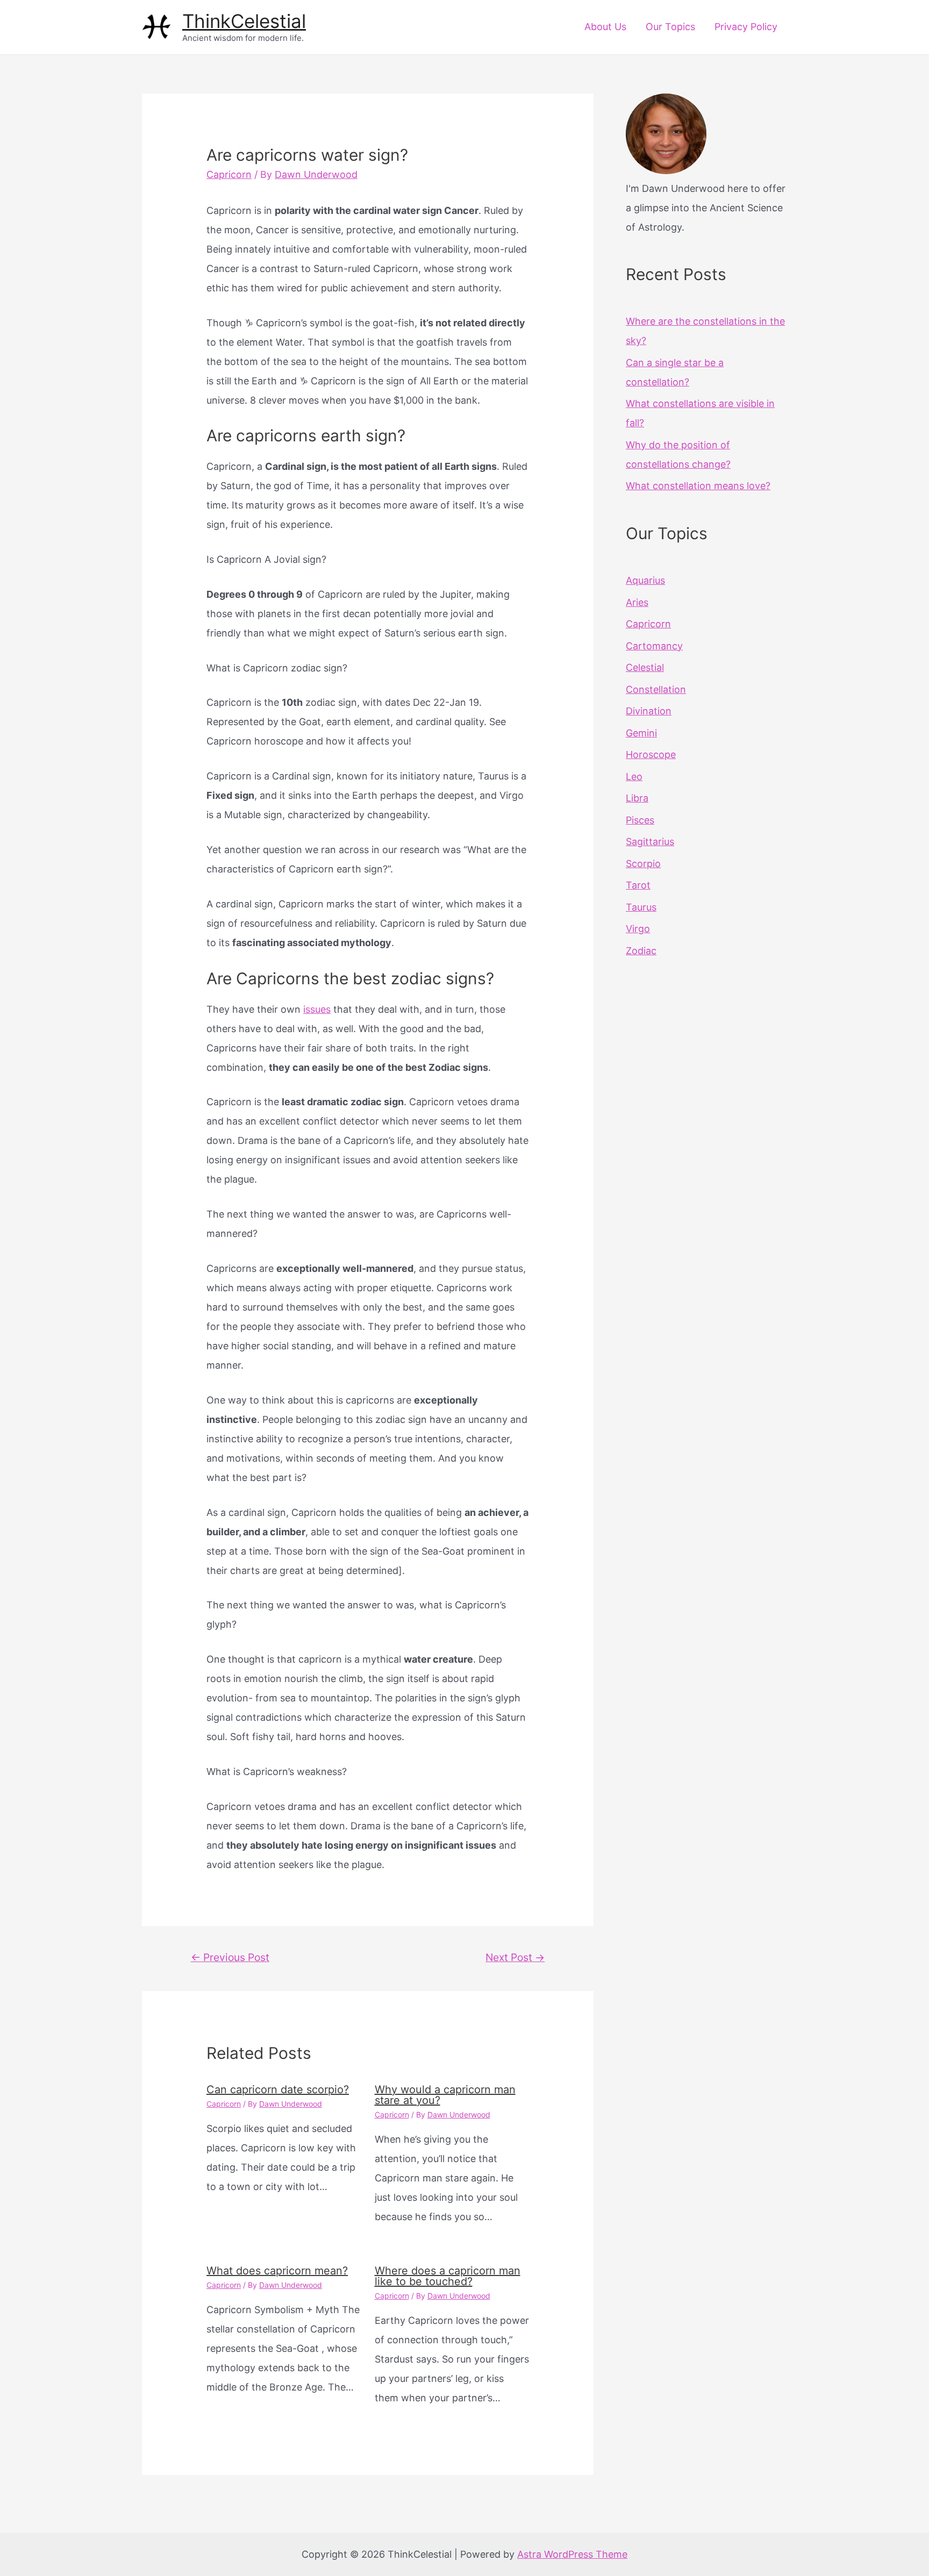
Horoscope (651, 754)
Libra (637, 798)
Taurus (641, 907)
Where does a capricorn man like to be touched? (448, 2276)
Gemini (641, 733)
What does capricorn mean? (277, 2271)
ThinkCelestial (244, 21)
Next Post (515, 1957)
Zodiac (641, 951)
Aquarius (645, 580)
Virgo (638, 929)
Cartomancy (654, 646)
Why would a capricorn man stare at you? (445, 2095)
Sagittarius (650, 842)
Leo (634, 777)
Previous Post (230, 1957)
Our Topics (670, 27)
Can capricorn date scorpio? (278, 2090)
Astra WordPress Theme (572, 2554)
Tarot (638, 885)
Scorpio (643, 864)
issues (317, 1009)
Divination (649, 711)
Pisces (640, 820)
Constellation (656, 689)
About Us (605, 27)
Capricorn (229, 174)
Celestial (645, 667)
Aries (637, 602)
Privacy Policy (746, 27)
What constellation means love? (698, 486)
